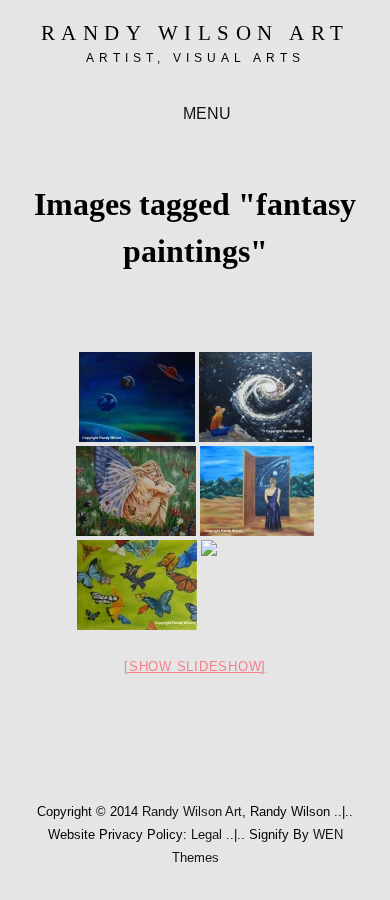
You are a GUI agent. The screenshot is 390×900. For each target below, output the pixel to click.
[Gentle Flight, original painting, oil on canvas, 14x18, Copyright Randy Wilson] (137, 585)
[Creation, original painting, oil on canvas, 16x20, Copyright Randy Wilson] (257, 585)
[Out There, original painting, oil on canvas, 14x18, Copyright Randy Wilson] (137, 397)
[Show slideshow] (195, 666)
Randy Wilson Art (195, 33)
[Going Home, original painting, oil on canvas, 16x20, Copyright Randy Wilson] (257, 491)
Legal (206, 834)
